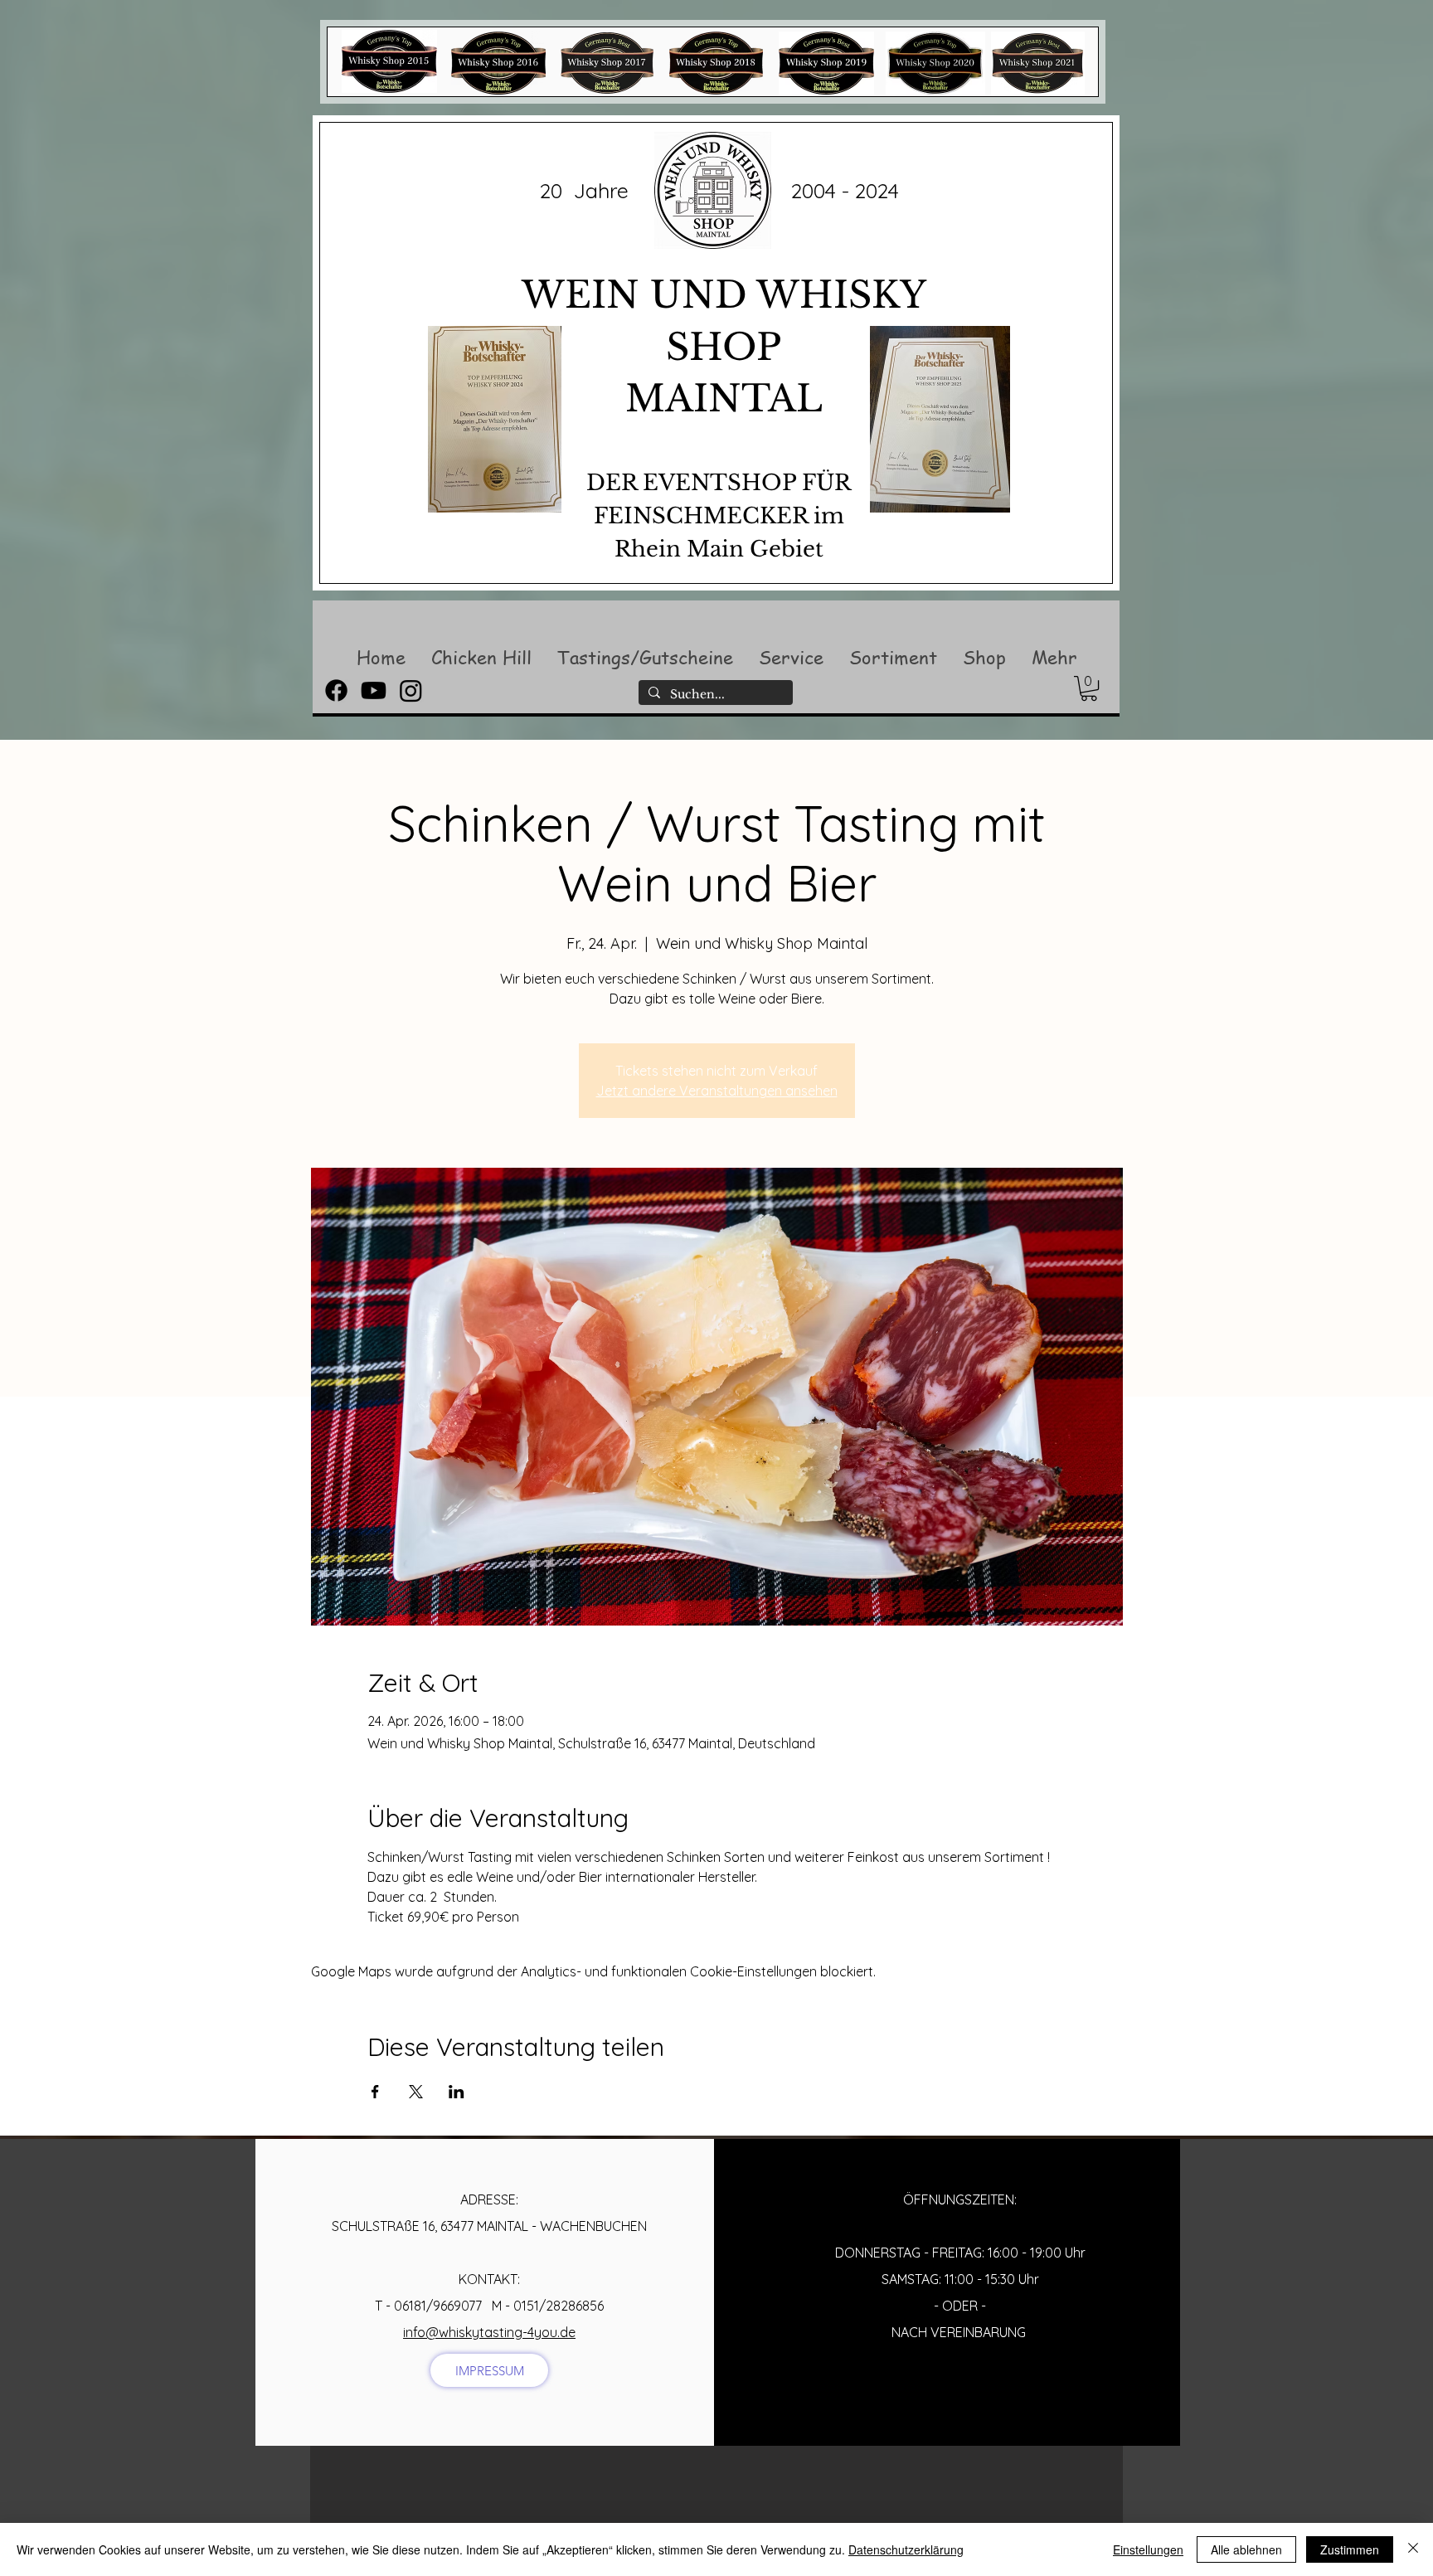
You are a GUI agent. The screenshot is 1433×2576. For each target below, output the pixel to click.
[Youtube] (374, 690)
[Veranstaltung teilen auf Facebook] (375, 2092)
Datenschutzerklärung (906, 2549)
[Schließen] (1413, 2549)
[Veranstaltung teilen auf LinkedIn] (457, 2092)
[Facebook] (336, 690)
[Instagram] (411, 690)
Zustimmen (1350, 2549)
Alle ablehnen (1246, 2549)
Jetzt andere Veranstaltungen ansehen (717, 1091)
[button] (481, 657)
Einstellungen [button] (1148, 2549)
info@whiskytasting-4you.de (489, 2332)
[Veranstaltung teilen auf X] (416, 2092)
